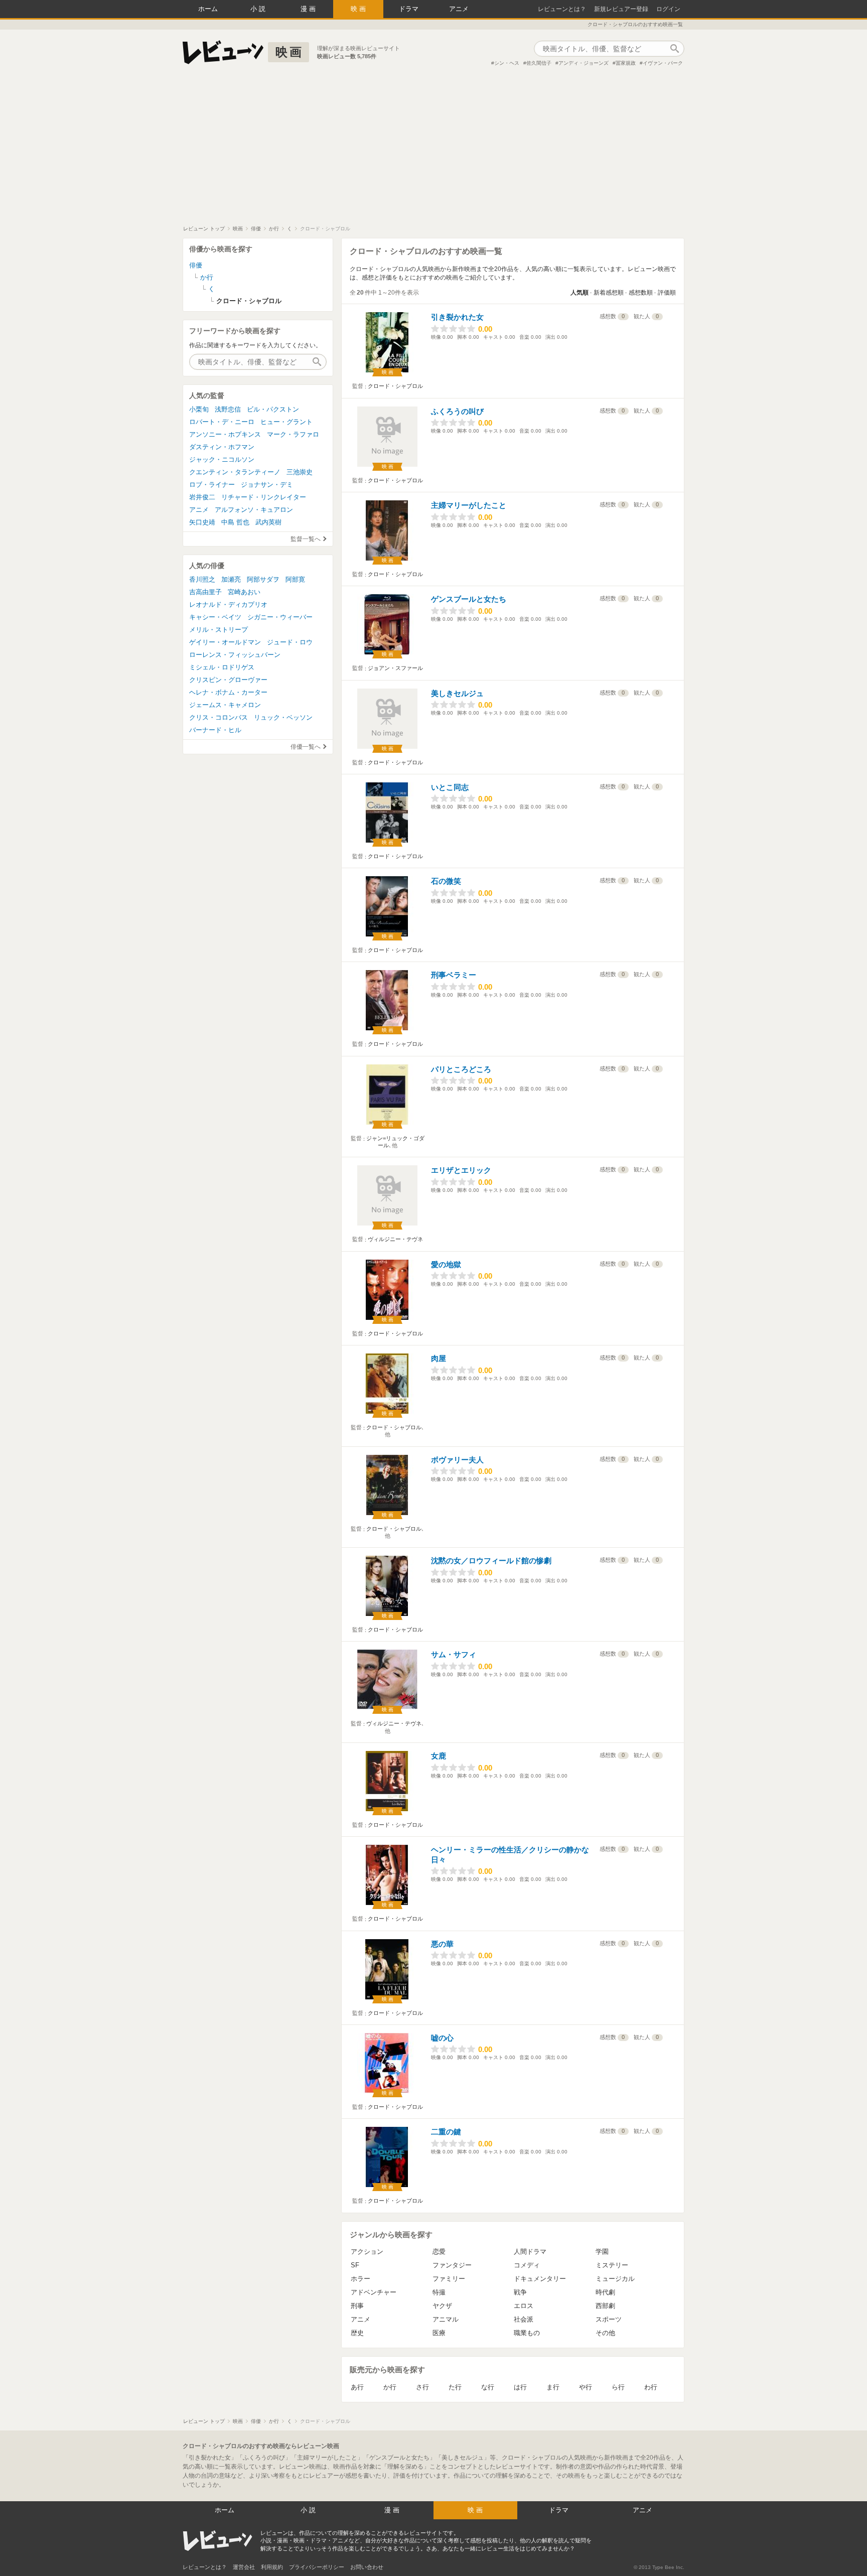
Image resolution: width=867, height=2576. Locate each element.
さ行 (422, 2387)
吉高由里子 (205, 592)
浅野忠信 (228, 409)
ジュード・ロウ (290, 642)
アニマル (446, 2319)
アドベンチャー (374, 2292)
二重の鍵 (446, 2132)
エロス (524, 2306)
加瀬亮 (231, 579)
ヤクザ (442, 2306)
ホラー (360, 2279)
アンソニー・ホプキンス (225, 434)
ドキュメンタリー (540, 2279)
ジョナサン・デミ (267, 485)
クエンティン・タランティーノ (235, 472)
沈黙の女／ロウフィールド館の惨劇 (491, 1561)
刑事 (357, 2306)
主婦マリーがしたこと (469, 505)
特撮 (439, 2292)
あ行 (357, 2387)
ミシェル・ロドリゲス (222, 667)
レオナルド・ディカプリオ (228, 604)
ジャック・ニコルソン (222, 459)
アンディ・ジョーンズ (584, 63)
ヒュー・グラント (286, 422)
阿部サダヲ (263, 579)
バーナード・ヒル (215, 730)
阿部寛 (295, 579)
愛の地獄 (446, 1264)
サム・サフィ (454, 1654)
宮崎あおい (244, 592)
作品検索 (674, 49)
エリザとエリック (461, 1170)
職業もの (527, 2333)
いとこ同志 (450, 787)
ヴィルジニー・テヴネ (395, 1239)
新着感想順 (609, 293)
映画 (359, 9)
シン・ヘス (507, 63)
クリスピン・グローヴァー (228, 680)
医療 (439, 2333)
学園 (602, 2252)
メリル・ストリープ (219, 630)
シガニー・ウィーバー (280, 617)
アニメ (459, 9)
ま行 (553, 2387)
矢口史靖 (202, 522)
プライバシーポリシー (317, 2567)
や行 (586, 2387)
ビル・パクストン (273, 409)
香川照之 (202, 579)
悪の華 (442, 1944)
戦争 (520, 2292)
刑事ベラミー (454, 975)
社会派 (524, 2319)
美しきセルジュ (457, 693)
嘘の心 (442, 2038)
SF (355, 2265)
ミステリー (612, 2265)
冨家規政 (626, 63)
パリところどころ (461, 1069)
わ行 (651, 2387)
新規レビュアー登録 (621, 9)
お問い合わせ (367, 2567)
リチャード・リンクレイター (264, 497)
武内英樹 (268, 522)
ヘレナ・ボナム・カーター (228, 692)
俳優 (196, 265)
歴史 (357, 2333)
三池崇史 (300, 472)
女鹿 (439, 1756)
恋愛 (439, 2252)
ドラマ (409, 9)
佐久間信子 (539, 63)
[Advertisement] (434, 150)
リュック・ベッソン (283, 717)
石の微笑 (446, 881)
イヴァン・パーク (663, 63)
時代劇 (605, 2292)
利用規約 (272, 2567)
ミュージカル (615, 2279)
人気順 (580, 293)
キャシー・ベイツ (215, 617)
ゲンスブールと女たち (469, 599)
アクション (367, 2252)
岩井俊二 (202, 497)
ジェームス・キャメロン (225, 705)
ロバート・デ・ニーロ (222, 422)
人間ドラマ (530, 2252)
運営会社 (244, 2567)
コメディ (527, 2265)
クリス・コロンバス (219, 717)
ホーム (208, 9)
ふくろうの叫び (457, 411)
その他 (605, 2333)
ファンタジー (452, 2265)
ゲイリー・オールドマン (225, 642)
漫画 (309, 9)
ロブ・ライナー (212, 485)
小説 (259, 9)
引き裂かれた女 (457, 317)
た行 (455, 2387)
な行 (488, 2387)
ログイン (668, 9)
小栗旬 (199, 409)
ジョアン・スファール (395, 668)
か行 (390, 2387)
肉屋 (439, 1358)
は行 (520, 2387)
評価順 (667, 293)
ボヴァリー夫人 (457, 1460)
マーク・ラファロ (293, 434)
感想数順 (641, 293)
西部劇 (605, 2306)
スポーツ (609, 2319)
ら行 (618, 2387)
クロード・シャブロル (395, 386)
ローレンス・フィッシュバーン (235, 655)
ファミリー (449, 2279)
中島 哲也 (235, 522)
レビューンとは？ (562, 9)
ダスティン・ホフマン (222, 447)
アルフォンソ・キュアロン (254, 510)
